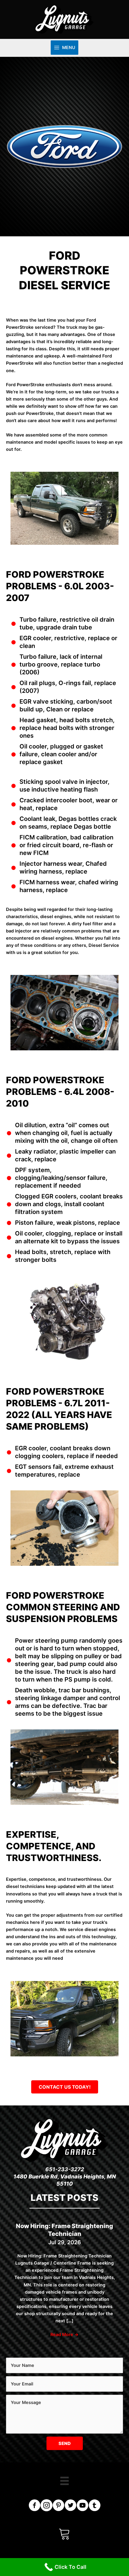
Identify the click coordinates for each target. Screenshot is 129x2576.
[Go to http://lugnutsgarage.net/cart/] (64, 2534)
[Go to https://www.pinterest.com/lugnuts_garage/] (58, 2506)
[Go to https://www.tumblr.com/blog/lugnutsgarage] (94, 2506)
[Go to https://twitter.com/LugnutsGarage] (70, 2506)
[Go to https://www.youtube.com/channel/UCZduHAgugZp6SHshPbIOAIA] (82, 2506)
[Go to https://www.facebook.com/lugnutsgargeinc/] (34, 2506)
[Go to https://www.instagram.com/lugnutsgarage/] (46, 2506)
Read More (64, 2335)
